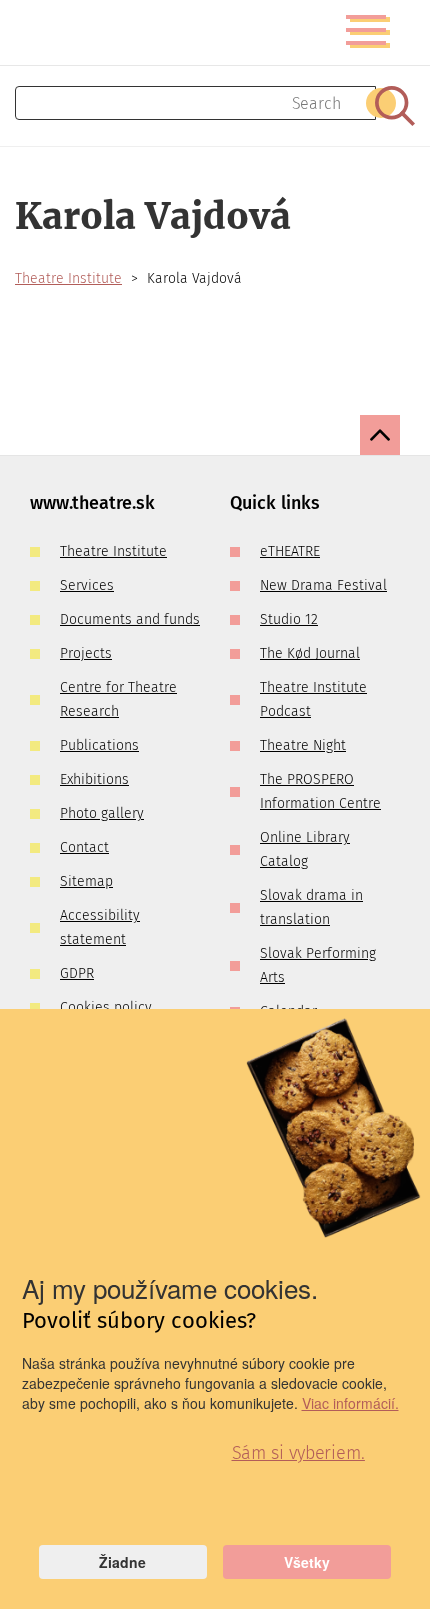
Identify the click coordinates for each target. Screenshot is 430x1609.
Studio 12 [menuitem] (289, 619)
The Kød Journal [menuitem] (310, 653)
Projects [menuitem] (86, 653)
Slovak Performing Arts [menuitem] (318, 965)
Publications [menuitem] (99, 745)
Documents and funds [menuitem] (130, 619)
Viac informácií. (350, 1403)
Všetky (307, 1562)
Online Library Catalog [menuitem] (305, 849)
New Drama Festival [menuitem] (323, 585)
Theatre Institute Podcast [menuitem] (313, 699)
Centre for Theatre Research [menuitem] (118, 699)
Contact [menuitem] (84, 847)
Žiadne (122, 1562)
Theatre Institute (68, 278)
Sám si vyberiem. (298, 1453)
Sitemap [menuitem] (86, 881)
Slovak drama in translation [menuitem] (311, 907)
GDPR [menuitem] (77, 973)
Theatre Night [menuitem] (303, 745)
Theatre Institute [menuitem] (113, 551)
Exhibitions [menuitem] (94, 779)
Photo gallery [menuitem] (102, 813)
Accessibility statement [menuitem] (100, 927)
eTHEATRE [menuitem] (290, 551)
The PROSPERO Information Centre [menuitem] (320, 791)
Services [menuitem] (87, 585)
